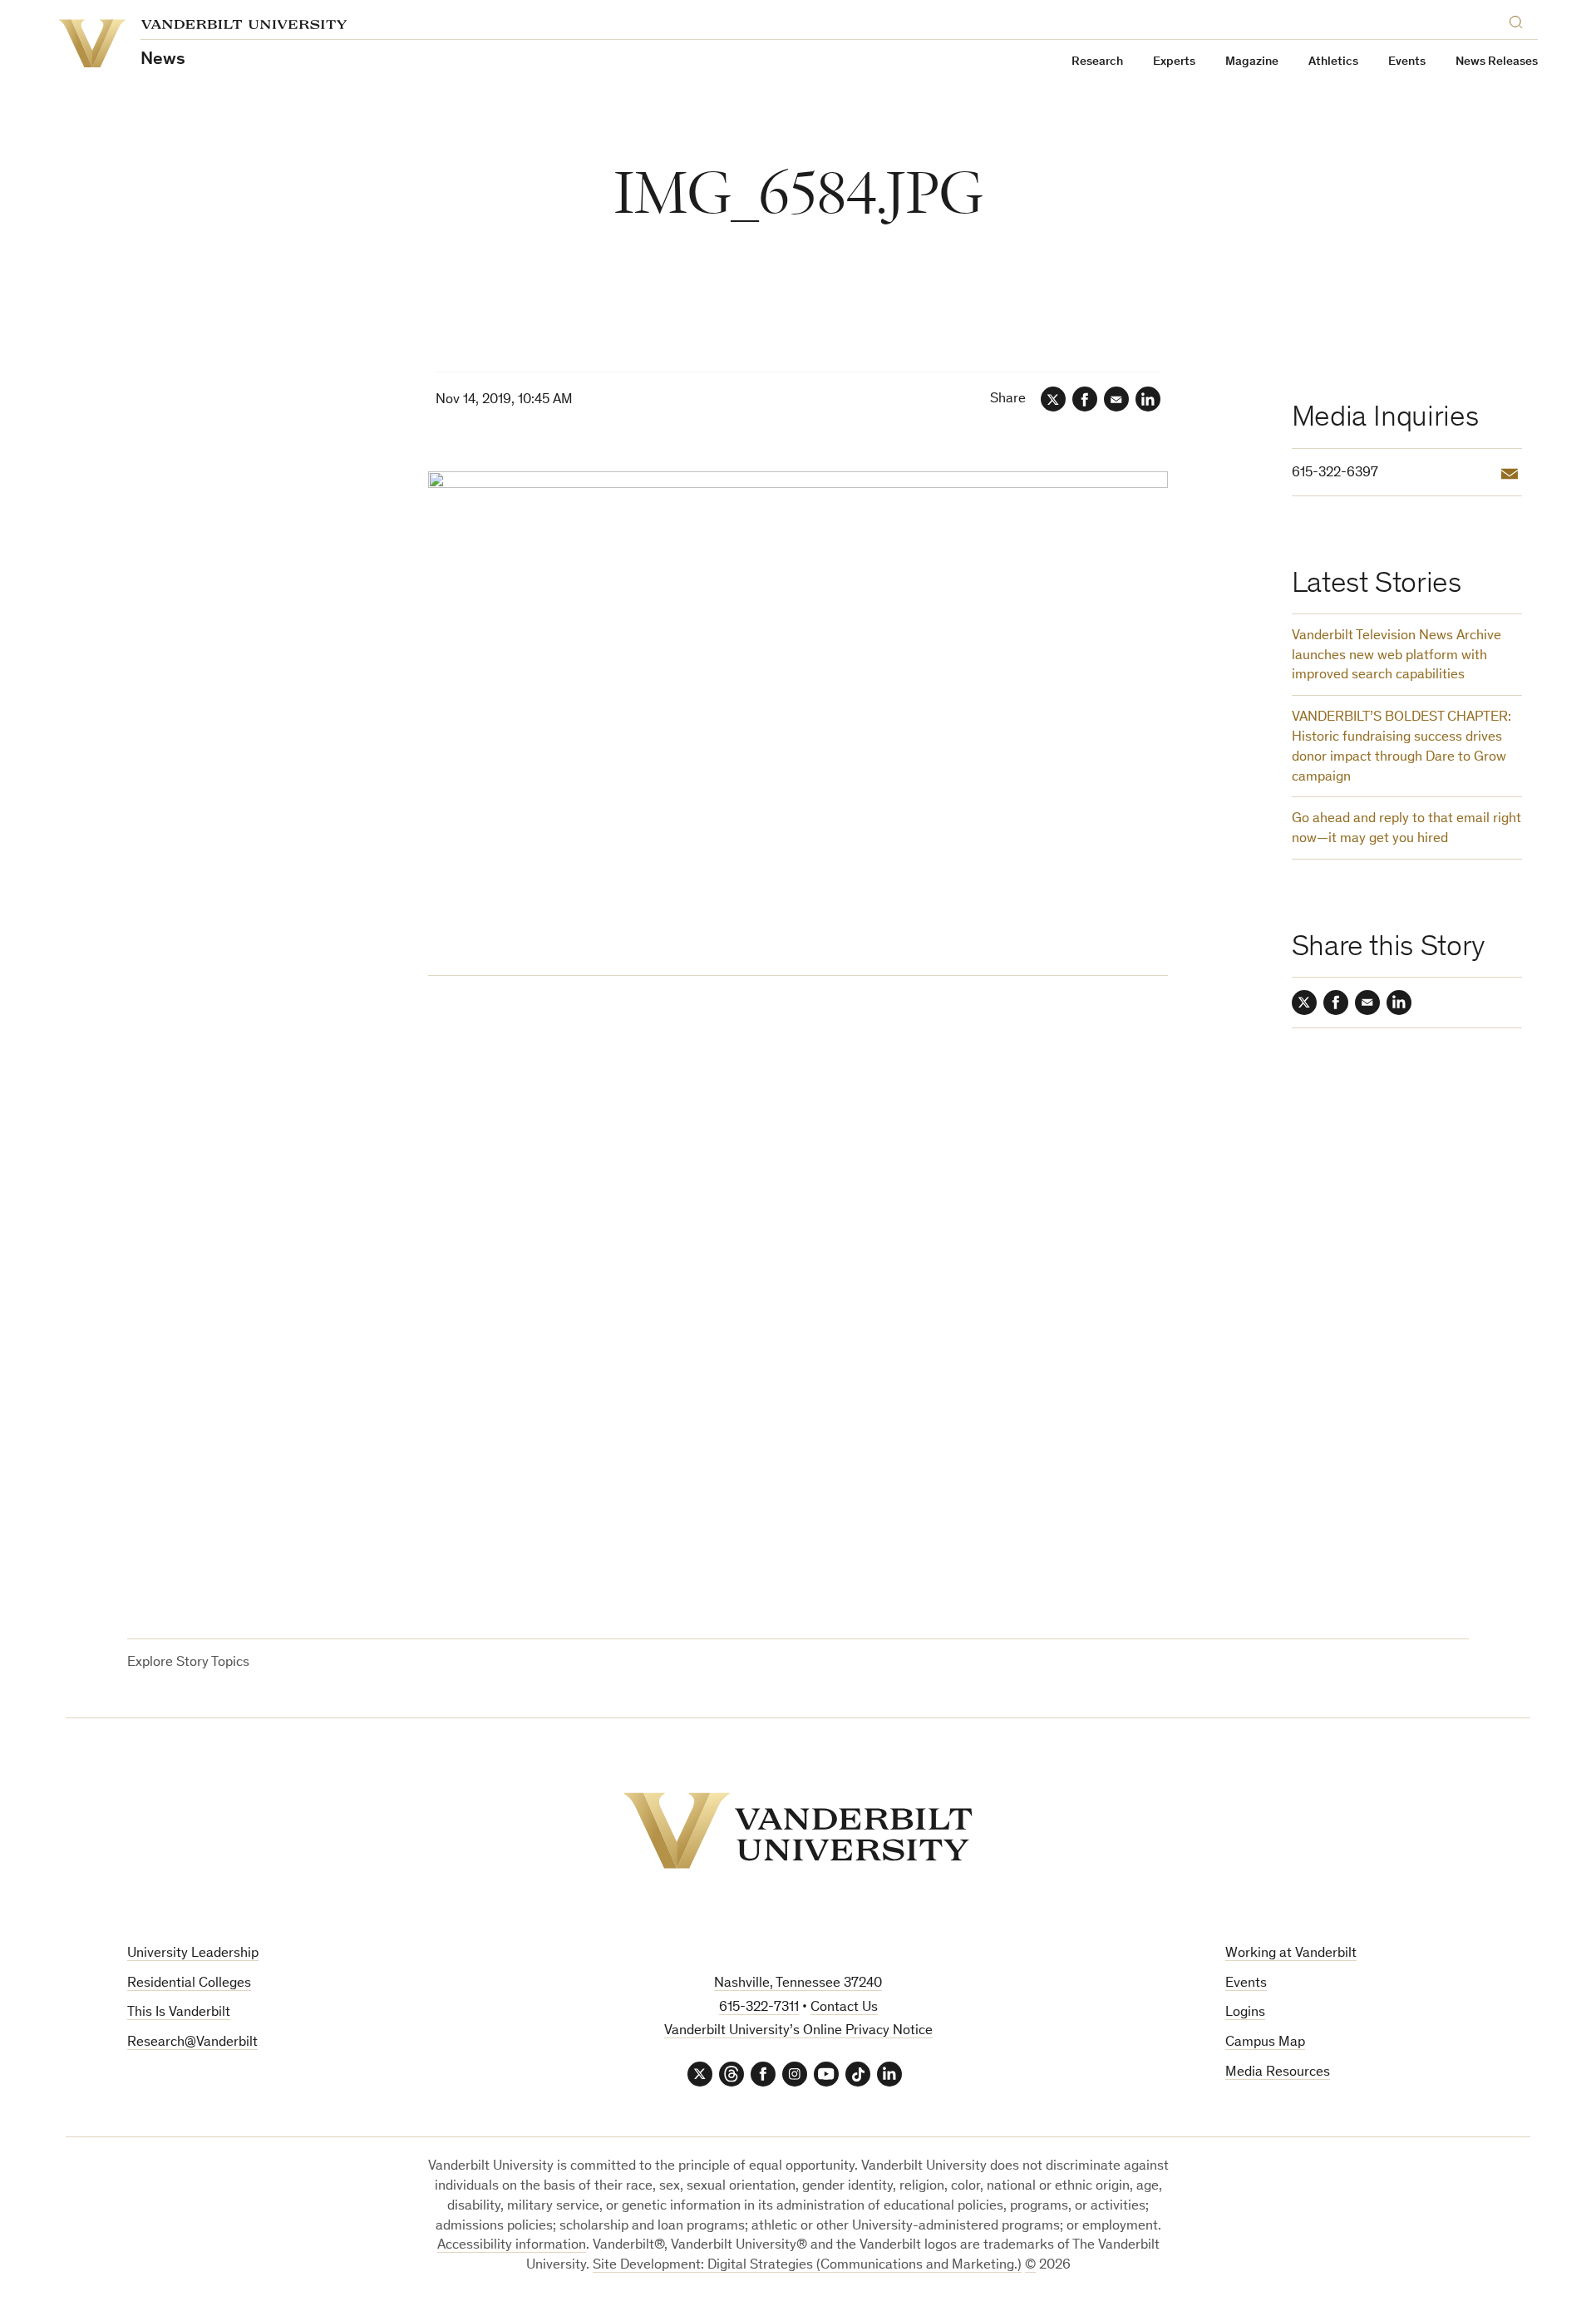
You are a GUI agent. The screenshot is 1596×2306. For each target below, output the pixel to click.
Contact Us (844, 2008)
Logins (1245, 2013)
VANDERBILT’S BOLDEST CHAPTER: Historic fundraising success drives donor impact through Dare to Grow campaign (1401, 747)
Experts (1174, 62)
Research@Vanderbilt (192, 2043)
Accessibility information (512, 2246)
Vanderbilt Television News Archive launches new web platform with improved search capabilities (1396, 656)
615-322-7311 (759, 2008)
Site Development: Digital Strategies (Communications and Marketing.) (807, 2266)
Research (1097, 62)
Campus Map (1265, 2043)
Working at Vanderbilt (1291, 1954)
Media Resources (1278, 2073)
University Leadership (193, 1954)
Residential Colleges (189, 1984)
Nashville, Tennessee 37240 (798, 1984)
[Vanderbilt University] (798, 1831)
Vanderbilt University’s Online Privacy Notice (798, 2031)
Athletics (1333, 62)
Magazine (1252, 62)
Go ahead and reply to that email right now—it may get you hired (1406, 829)
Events (1407, 62)
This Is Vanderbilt (179, 2013)
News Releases (1497, 62)
